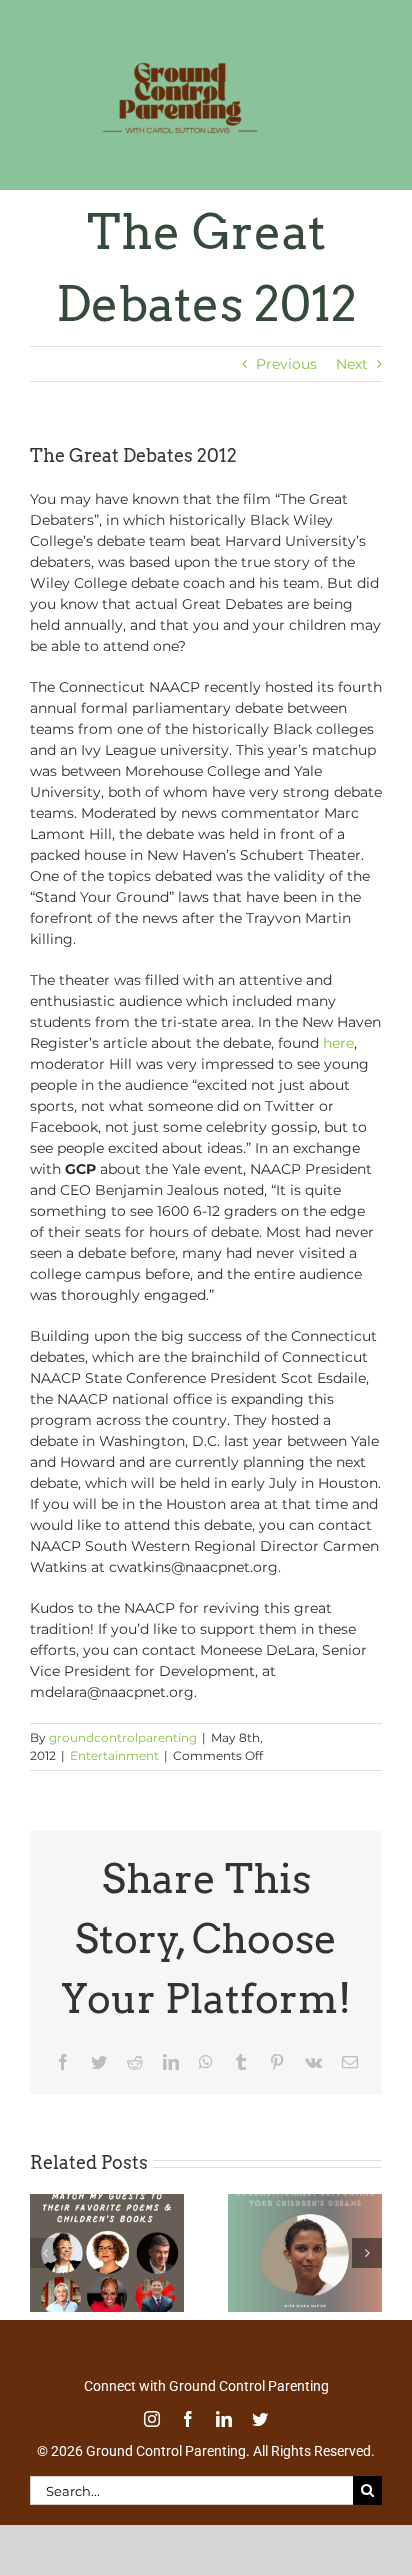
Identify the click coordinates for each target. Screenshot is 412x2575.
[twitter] (260, 2440)
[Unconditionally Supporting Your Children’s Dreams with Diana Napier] (305, 2224)
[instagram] (152, 2440)
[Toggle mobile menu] (371, 170)
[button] (45, 2274)
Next (352, 385)
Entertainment (114, 1776)
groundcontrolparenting (123, 1758)
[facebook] (188, 2440)
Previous (286, 385)
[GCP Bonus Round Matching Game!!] (107, 2224)
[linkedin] (224, 2440)
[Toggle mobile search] (331, 170)
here (338, 1064)
